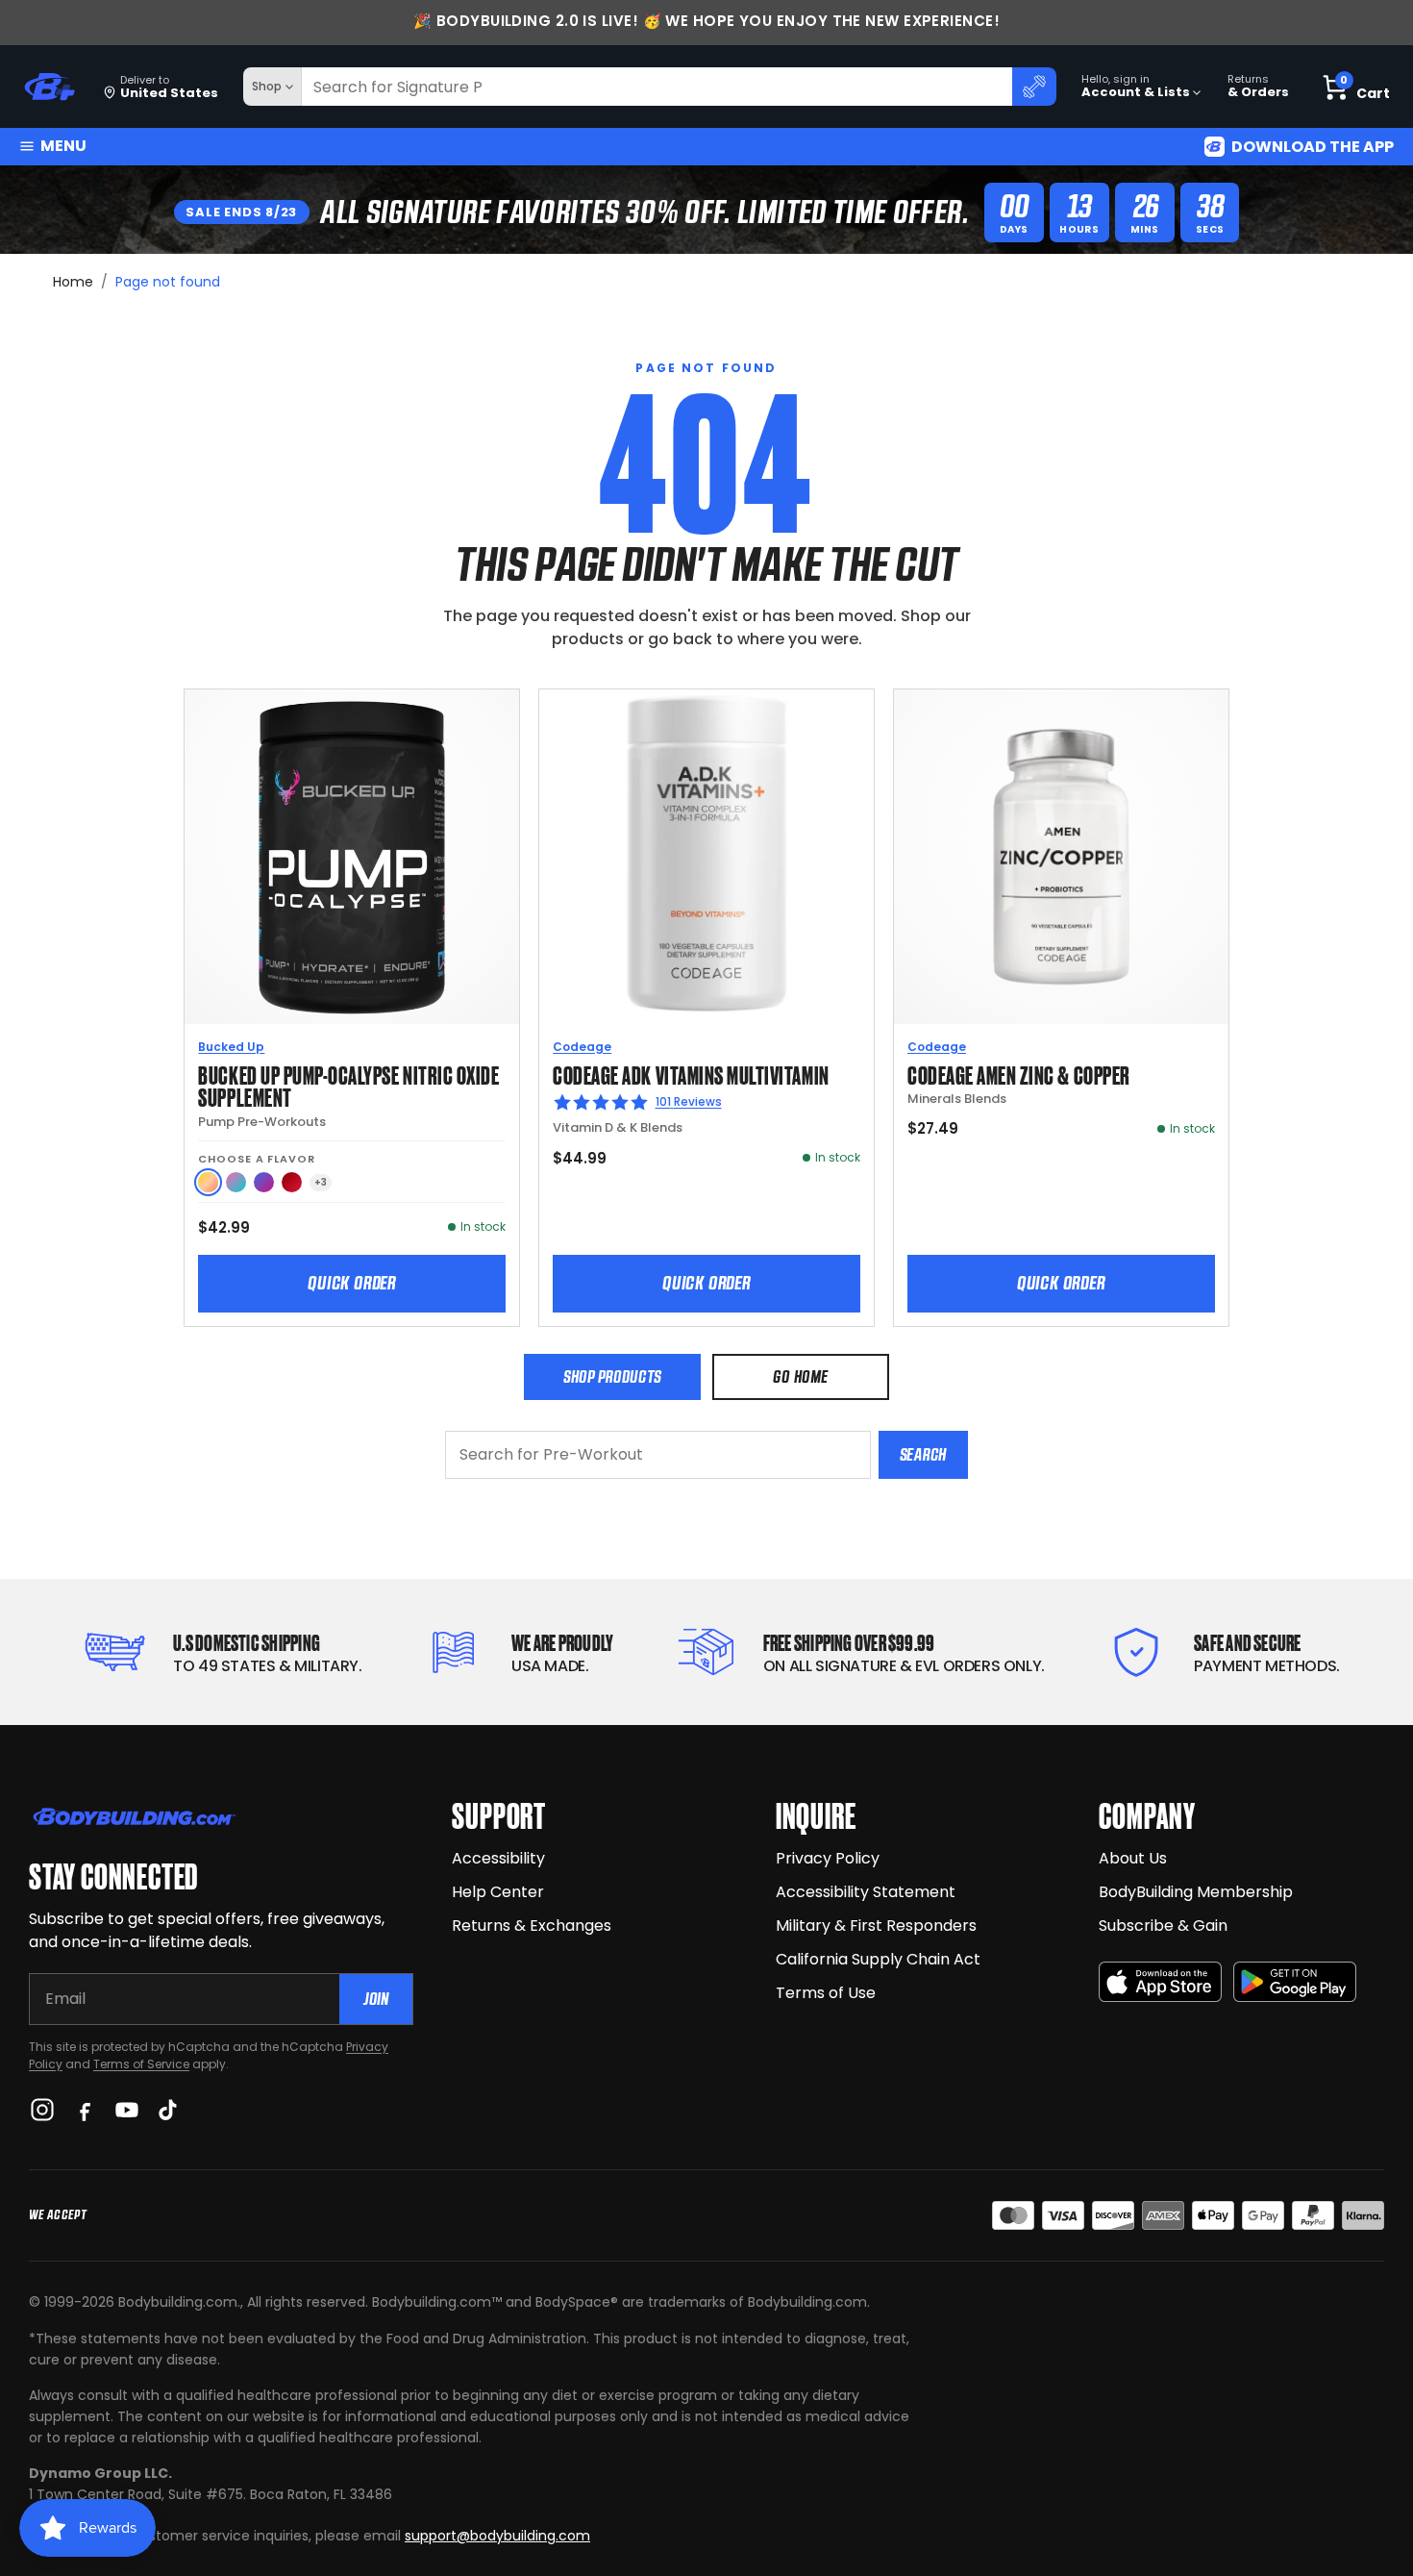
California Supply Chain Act (878, 1959)
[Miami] (236, 1182)
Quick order (352, 1283)
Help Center (498, 1892)
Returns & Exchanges (532, 1926)
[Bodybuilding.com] (49, 87)
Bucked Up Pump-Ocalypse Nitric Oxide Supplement (348, 1085)
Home (73, 282)
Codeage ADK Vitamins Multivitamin (691, 1074)
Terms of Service (141, 2064)
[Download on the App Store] (1160, 1982)
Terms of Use (826, 1993)
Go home (800, 1376)
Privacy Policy (828, 1858)
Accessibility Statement (866, 1892)
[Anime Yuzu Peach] (208, 1182)
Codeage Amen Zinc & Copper (1019, 1074)
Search (923, 1454)
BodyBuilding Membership (1196, 1892)
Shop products (612, 1376)
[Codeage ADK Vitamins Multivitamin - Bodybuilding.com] (706, 857)
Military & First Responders (876, 1926)
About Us (1133, 1858)
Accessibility (498, 1858)
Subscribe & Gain (1163, 1926)
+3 (321, 1182)
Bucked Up (231, 1047)
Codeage (582, 1047)
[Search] (1034, 87)
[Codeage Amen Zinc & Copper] (1061, 857)
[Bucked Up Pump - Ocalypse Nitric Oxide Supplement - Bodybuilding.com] (352, 857)
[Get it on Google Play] (1295, 1982)
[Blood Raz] (292, 1182)
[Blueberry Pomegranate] (264, 1182)
